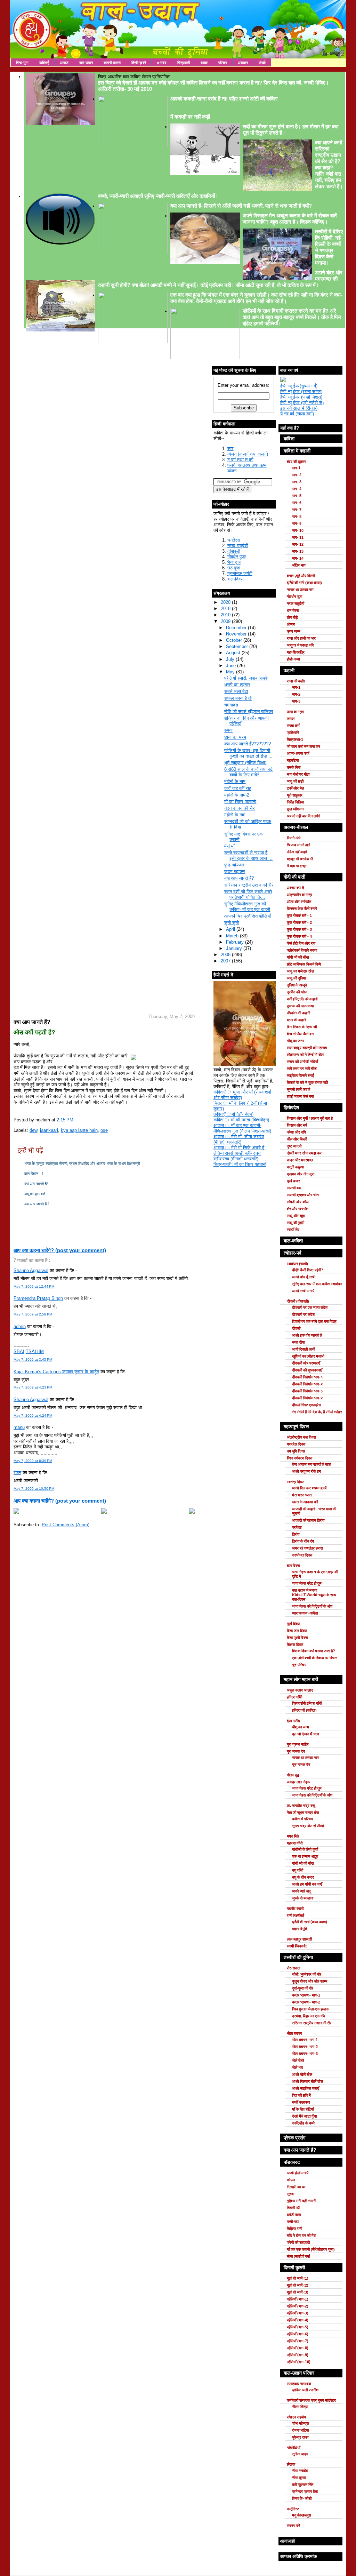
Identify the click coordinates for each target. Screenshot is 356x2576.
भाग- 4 (297, 489)
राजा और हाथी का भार (301, 638)
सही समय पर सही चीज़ (302, 1069)
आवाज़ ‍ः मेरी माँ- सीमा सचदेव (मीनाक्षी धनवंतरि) (239, 1139)
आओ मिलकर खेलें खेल (308, 2081)
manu (19, 1427)
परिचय (223, 63)
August (234, 653)
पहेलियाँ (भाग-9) (298, 2355)
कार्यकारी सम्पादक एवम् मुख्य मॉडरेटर (311, 2400)
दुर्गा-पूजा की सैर (303, 1988)
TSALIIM (35, 1351)
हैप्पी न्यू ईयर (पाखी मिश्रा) (301, 397)
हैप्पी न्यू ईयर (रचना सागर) (301, 391)
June (232, 666)
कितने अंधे (294, 838)
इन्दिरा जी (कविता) (304, 1710)
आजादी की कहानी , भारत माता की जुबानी (314, 1511)
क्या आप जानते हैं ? (37, 1204)
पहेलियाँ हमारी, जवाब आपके (246, 678)
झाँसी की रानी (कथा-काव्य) (304, 583)
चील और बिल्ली (297, 1139)
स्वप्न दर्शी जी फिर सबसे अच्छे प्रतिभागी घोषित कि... (248, 894)
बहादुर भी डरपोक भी (300, 859)
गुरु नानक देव (296, 1751)
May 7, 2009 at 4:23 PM (33, 1387)
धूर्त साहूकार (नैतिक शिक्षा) (245, 763)
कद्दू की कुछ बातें (35, 1194)
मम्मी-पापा (293, 2222)
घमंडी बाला (294, 2215)
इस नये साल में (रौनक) (299, 408)
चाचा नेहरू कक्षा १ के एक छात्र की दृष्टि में (315, 1574)
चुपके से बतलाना (303, 1898)
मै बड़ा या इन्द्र (297, 866)
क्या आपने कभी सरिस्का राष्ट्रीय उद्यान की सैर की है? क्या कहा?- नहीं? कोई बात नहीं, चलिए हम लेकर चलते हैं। (329, 164)
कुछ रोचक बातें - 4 (299, 936)
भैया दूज (234, 562)
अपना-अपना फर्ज (298, 753)
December (237, 628)
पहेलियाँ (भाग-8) (298, 2348)
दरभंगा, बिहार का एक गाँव (309, 2016)
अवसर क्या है (295, 888)
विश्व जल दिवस (297, 1631)
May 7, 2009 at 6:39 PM (33, 1461)
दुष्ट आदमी (294, 1146)
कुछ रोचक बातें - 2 (299, 922)
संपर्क (262, 63)
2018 (226, 609)
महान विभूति (300, 1929)
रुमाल (291, 719)
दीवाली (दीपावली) (298, 1301)
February (236, 942)
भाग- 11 (298, 537)
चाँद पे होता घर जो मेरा (301, 2235)
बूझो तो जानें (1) (298, 2278)
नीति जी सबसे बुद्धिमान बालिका (249, 711)
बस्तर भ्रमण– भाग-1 (306, 1995)
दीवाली (296, 1328)
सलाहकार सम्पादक (299, 2384)
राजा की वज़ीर (296, 681)
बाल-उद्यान (86, 63)
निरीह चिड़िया (295, 802)
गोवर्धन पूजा (237, 557)
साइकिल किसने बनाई (300, 1075)
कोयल (291, 2180)
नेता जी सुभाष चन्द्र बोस (303, 1813)
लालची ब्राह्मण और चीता (303, 1195)
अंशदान (243, 63)
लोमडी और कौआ (298, 1202)
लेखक (291, 2464)
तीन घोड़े (292, 617)
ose (104, 1130)
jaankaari (49, 1130)
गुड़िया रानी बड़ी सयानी (301, 2201)
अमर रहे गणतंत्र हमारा (307, 1548)
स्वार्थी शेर (293, 1230)
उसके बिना (294, 767)
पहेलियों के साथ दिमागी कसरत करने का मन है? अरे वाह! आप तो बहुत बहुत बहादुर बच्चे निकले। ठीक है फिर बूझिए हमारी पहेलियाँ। (292, 317)
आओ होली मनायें (298, 2173)
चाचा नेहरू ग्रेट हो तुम (307, 1583)
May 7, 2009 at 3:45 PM (33, 1359)
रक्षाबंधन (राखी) (297, 1264)
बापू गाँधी (298, 1870)
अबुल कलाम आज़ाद (300, 1690)
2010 (226, 615)
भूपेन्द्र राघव (300, 2437)
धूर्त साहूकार (295, 795)
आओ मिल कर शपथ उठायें (309, 1488)
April (231, 929)
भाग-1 (296, 468)
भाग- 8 (297, 517)
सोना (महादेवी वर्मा (298, 2256)
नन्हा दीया (298, 1342)
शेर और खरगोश (298, 1209)
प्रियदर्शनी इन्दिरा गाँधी (307, 1703)
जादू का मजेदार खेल (300, 971)
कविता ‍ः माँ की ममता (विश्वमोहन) (241, 1120)
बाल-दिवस (236, 579)
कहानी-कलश (112, 63)
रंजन (17, 1473)
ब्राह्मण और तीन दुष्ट (301, 1174)
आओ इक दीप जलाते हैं (307, 1335)
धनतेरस (234, 540)
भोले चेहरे (298, 2061)
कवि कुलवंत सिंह (303, 2485)
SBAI (19, 1351)
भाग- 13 (298, 551)
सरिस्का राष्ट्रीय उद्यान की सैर (249, 885)
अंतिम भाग (299, 565)
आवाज (64, 63)
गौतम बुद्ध (293, 1775)
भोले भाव (297, 2067)
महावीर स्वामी (295, 1909)
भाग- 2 (297, 475)
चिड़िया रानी (294, 2229)
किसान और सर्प (297, 1125)
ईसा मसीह (293, 1721)
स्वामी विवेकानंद (297, 1946)
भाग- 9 (297, 523)
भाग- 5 (297, 496)
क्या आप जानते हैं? (32, 1022)
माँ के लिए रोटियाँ (303, 2109)
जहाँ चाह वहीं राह (238, 788)
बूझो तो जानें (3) (298, 2292)
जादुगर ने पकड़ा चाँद (301, 645)
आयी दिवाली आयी (304, 1349)
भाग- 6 (297, 503)
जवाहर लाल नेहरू (298, 1782)
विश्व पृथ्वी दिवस (297, 1638)
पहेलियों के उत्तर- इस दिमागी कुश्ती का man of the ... (248, 753)
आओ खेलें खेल (302, 2074)
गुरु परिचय (299, 1665)
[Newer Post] (16, 1512)
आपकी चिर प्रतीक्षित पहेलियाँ (248, 916)
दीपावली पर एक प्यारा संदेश (310, 1307)
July (231, 659)
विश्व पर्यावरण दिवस (300, 1458)
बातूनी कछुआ (295, 1167)
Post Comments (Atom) (66, 1525)
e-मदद (162, 63)
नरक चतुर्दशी (238, 546)
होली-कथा (293, 659)
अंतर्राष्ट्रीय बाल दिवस (301, 1437)
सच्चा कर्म (293, 726)
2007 (226, 961)
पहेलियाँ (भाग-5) (298, 2327)
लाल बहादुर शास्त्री (299, 1939)
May (231, 672)
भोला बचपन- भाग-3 (305, 2054)
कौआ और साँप (296, 1132)
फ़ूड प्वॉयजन (234, 865)
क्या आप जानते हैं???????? (248, 744)
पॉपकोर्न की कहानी (298, 1013)
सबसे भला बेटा (236, 691)
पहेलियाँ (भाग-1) (298, 2299)
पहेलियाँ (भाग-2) (298, 2306)
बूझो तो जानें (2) (298, 2285)
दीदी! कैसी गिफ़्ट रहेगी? (308, 1270)
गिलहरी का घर (296, 2187)
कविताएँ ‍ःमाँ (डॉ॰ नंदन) (233, 1114)
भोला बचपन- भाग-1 (305, 2040)
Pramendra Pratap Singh (38, 1298)
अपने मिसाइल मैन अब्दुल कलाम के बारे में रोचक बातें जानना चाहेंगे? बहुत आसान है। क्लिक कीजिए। (290, 219)
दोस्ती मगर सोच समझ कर (304, 1153)
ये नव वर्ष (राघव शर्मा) (297, 414)
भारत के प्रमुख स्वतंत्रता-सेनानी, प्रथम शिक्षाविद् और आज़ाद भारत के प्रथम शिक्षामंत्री (82, 1163)
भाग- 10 (298, 530)
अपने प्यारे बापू (301, 1891)
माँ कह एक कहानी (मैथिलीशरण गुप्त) (311, 2249)
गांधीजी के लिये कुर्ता (305, 1849)
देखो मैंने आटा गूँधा (304, 2116)
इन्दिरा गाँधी (294, 1697)
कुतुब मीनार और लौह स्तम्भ (310, 1981)
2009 (226, 621)
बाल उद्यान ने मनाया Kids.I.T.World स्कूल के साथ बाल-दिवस (314, 1595)
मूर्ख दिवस (293, 1624)
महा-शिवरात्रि (296, 652)
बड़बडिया (293, 760)
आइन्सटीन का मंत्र (300, 895)
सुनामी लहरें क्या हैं (298, 1089)
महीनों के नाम (235, 781)
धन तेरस (293, 610)
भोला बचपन (294, 2033)
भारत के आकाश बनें (305, 1502)
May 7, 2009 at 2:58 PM (33, 1314)
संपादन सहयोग (296, 2417)
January (235, 948)
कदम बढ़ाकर (235, 871)
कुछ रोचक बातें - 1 (299, 915)
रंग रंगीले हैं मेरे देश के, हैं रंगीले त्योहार (317, 1412)
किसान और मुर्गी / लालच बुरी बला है (310, 1118)
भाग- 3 (297, 482)
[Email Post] (14, 1218)
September (238, 646)
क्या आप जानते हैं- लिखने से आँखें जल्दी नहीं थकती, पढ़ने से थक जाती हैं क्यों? (241, 206)
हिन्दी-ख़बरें (139, 63)
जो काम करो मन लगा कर (304, 746)
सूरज (290, 2194)
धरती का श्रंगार (237, 685)
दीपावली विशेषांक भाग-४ (307, 1398)
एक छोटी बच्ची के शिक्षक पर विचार (314, 1658)
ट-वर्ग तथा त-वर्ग (240, 460)
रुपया (228, 730)
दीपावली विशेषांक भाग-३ (307, 1391)
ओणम (291, 624)
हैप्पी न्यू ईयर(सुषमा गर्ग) (299, 386)
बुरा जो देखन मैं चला (305, 1734)
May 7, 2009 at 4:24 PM (33, 1415)
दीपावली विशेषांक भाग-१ (307, 1377)
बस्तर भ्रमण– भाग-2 (306, 2002)
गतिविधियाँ (293, 2448)
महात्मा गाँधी (295, 1843)
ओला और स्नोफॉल (299, 902)
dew (33, 1130)
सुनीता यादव (300, 2454)
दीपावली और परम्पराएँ (306, 1363)
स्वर (230, 449)
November (237, 634)
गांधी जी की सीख (298, 957)
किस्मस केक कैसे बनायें (302, 909)
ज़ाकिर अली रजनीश (305, 2390)
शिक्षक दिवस (295, 1645)
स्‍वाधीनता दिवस (302, 1555)
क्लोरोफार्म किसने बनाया (302, 950)
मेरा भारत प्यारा (302, 1495)
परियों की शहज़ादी (298, 2242)
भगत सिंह (293, 1836)
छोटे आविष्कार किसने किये (304, 964)
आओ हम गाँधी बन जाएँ (307, 1884)
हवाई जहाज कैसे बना (300, 1096)
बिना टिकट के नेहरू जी (302, 1027)
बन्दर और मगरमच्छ (300, 1160)
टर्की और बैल (295, 788)
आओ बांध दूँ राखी (304, 1277)
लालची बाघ (294, 1188)
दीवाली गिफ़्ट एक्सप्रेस (306, 1405)
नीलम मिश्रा (300, 2407)
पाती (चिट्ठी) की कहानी (302, 999)
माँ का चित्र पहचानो (240, 802)
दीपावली (234, 551)
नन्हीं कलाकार (301, 2102)
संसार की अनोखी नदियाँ (302, 1062)
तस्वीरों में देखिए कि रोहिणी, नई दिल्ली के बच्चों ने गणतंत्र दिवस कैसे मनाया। (329, 247)
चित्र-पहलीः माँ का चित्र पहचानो (240, 1164)
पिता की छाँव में (301, 2095)
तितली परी (293, 2208)
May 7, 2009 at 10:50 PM (34, 1489)
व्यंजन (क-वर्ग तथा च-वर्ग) (248, 454)
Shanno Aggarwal (31, 1270)
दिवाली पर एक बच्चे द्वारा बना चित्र (314, 1321)
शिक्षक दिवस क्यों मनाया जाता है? (314, 1651)
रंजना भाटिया (300, 2430)
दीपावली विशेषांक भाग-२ (307, 1384)
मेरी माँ (229, 846)
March (233, 936)
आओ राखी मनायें (303, 1291)
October (235, 640)
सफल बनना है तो (238, 698)
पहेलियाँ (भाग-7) (298, 2341)
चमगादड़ (231, 705)
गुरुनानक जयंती (240, 573)
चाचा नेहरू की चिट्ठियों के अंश (312, 1606)
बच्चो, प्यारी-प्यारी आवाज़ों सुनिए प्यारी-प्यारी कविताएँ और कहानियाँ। (158, 196)
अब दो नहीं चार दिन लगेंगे (304, 816)
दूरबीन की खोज (297, 992)
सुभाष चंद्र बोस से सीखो (308, 1826)
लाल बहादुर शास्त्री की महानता (307, 1048)
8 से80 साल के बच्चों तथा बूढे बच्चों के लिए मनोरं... (248, 772)
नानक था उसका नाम (300, 590)
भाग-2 (296, 694)
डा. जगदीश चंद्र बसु (301, 1806)
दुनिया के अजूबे (297, 985)
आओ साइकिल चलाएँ (306, 2088)
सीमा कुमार (299, 2478)
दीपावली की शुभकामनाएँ (307, 1370)
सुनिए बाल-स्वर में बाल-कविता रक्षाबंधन (317, 1284)
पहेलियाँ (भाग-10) (299, 2362)
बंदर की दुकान (296, 462)
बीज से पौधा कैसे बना (300, 1034)
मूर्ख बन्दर (293, 1181)
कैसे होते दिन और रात (301, 943)
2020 (226, 602)
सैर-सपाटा (293, 1968)
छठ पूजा (234, 568)
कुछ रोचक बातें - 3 (299, 929)
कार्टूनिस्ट (293, 2509)
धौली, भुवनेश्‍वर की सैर (307, 1974)
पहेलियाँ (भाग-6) (298, 2334)
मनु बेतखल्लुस (301, 2515)
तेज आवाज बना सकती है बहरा (311, 1464)
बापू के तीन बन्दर (303, 1877)
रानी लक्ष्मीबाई (296, 1915)
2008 (226, 955)
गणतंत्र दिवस (296, 1444)
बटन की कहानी (297, 1020)
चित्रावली (184, 63)
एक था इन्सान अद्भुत (305, 1856)
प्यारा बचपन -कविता (305, 1613)
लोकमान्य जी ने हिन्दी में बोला (305, 1055)
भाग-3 (296, 701)
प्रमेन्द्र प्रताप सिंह (305, 2491)
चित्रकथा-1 (295, 739)
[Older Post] (192, 1512)
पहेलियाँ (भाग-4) (298, 2320)
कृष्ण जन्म (294, 631)
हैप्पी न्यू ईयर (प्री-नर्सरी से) (302, 403)
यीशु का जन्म (295, 1041)
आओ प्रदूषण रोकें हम (306, 1471)
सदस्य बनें (293, 2526)
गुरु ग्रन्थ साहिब (298, 1744)
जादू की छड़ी (295, 781)
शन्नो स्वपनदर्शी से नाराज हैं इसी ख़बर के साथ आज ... (248, 855)
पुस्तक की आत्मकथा (300, 1006)
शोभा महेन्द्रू (301, 2423)
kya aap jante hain (79, 1130)
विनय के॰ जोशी (302, 2498)
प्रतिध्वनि (293, 733)
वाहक (204, 63)
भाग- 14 (298, 558)
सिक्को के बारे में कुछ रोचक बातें (307, 1082)
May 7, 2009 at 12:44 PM (34, 1286)
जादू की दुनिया (296, 978)
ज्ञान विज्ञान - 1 (34, 1174)
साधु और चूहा (296, 1216)
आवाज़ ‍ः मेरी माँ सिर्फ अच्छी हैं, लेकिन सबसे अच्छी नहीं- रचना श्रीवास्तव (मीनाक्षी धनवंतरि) (240, 1153)
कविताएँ (44, 63)
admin (20, 1326)
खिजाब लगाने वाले (298, 845)
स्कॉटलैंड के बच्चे (303, 2123)
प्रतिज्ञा (297, 1527)
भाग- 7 (297, 510)
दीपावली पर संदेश (303, 1314)
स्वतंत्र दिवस (296, 1482)
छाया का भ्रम (235, 737)
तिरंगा (296, 1534)
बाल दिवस (293, 1566)
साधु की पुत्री (296, 1223)
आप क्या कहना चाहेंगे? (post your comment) (60, 1250)
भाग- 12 (298, 544)
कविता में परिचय (302, 1819)
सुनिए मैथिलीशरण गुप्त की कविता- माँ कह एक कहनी (247, 907)
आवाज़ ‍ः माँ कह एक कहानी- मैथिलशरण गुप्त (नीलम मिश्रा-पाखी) (242, 1128)
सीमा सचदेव (300, 2471)
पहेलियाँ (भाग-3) (298, 2313)
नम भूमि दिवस (296, 1451)
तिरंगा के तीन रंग (303, 1541)
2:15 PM (65, 1120)
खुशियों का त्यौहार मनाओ (308, 1356)
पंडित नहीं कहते (297, 852)
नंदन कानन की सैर (240, 808)
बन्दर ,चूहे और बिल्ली (301, 576)
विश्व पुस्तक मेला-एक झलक (310, 2009)
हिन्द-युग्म (22, 63)
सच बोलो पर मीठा (298, 774)
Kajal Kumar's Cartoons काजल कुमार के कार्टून (56, 1372)
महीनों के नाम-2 (237, 795)
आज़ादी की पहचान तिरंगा (308, 1520)
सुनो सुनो (232, 923)
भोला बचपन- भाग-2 (305, 2047)
